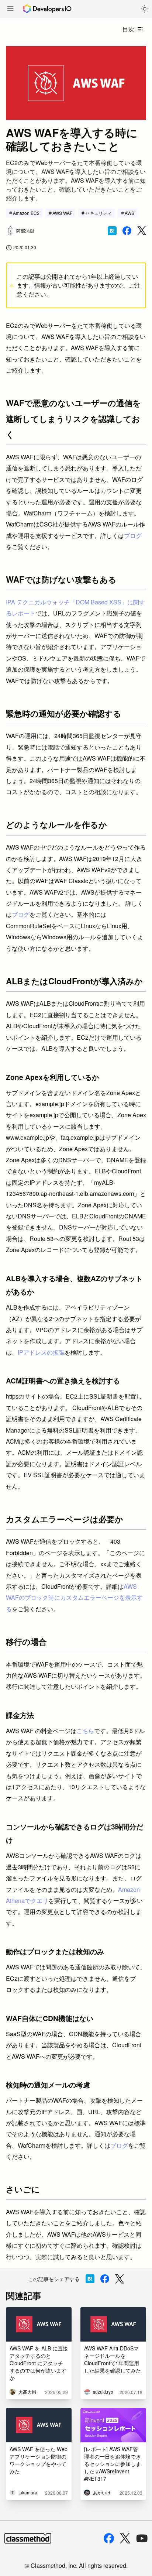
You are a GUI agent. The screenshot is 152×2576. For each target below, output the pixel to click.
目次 (128, 29)
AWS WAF (62, 213)
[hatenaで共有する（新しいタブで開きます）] (112, 231)
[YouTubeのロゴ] (142, 2538)
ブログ (133, 536)
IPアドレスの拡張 (41, 1352)
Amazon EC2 (26, 213)
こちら (85, 1731)
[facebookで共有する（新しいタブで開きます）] (127, 231)
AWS (129, 213)
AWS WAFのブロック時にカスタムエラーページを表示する (74, 1598)
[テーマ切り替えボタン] (145, 9)
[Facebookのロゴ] (109, 2538)
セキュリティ (99, 213)
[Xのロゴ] (125, 2538)
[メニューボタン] (10, 9)
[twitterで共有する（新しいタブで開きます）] (142, 231)
